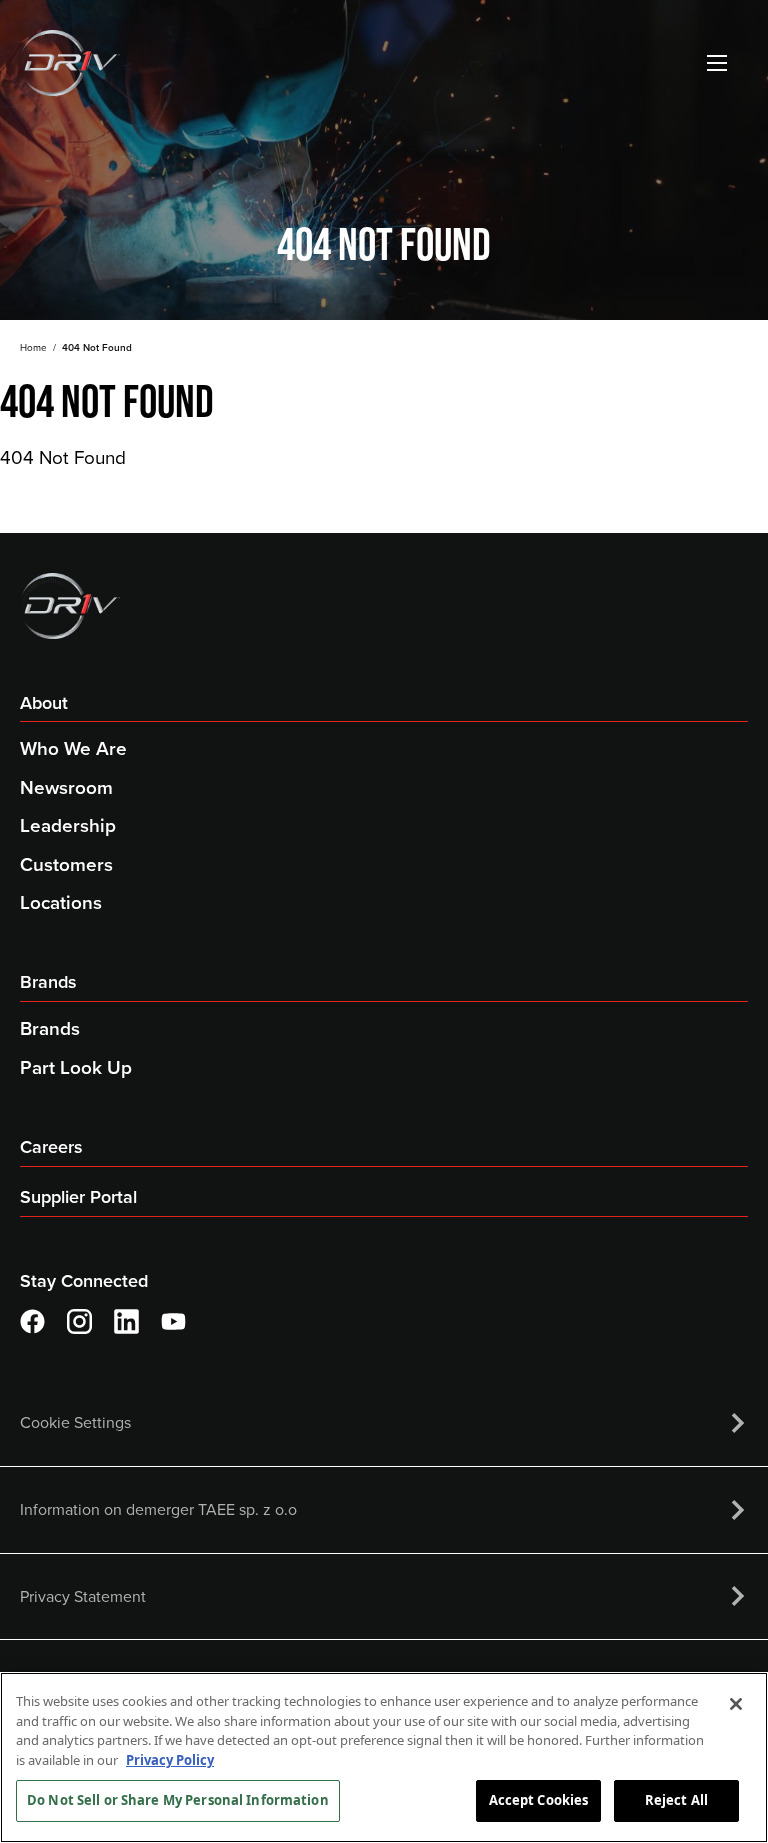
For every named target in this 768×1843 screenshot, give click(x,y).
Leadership (68, 825)
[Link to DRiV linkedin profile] (126, 1321)
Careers (51, 1147)
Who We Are (73, 748)
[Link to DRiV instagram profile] (79, 1321)
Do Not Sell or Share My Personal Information (178, 1800)
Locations (61, 902)
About (44, 703)
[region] (384, 1757)
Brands (48, 982)
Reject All (676, 1800)
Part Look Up (76, 1067)
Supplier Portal (78, 1197)
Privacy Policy (170, 1760)
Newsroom (66, 787)
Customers (66, 864)
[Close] (736, 1704)
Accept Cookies (539, 1800)
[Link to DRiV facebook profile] (32, 1321)
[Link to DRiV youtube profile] (173, 1321)
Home (33, 347)
